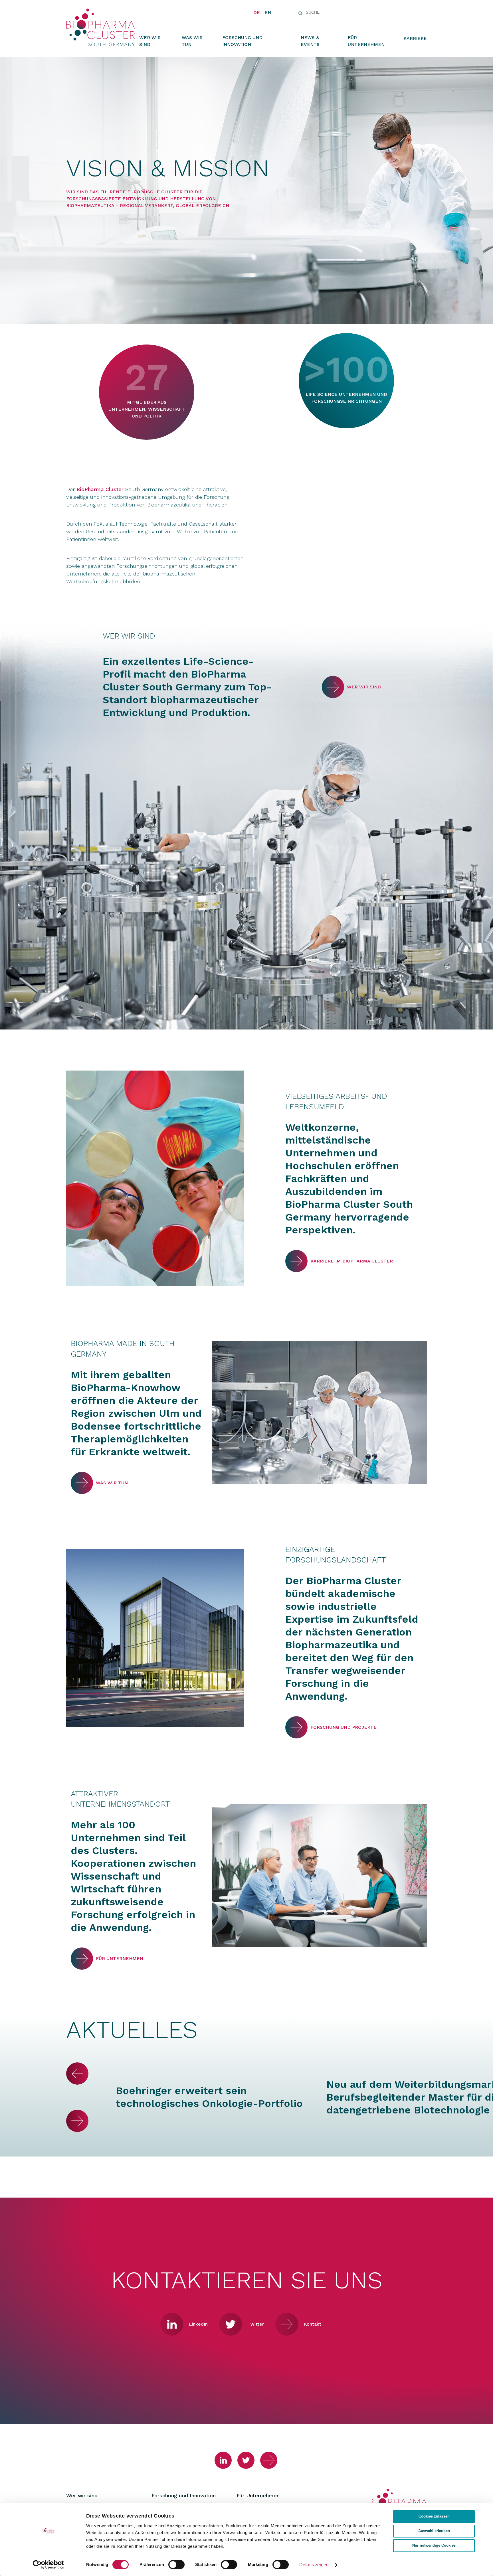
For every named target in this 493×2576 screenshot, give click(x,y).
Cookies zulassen (434, 2516)
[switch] (176, 2565)
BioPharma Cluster (100, 489)
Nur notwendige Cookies (434, 2545)
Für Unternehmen (366, 41)
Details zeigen (314, 2565)
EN (268, 12)
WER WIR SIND (333, 687)
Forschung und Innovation (242, 41)
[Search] (300, 13)
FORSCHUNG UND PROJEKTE (296, 1727)
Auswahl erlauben (434, 2531)
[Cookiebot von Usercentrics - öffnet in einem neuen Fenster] (48, 2565)
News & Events (310, 41)
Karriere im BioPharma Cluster (296, 1261)
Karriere (415, 38)
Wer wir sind (150, 41)
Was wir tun (192, 41)
